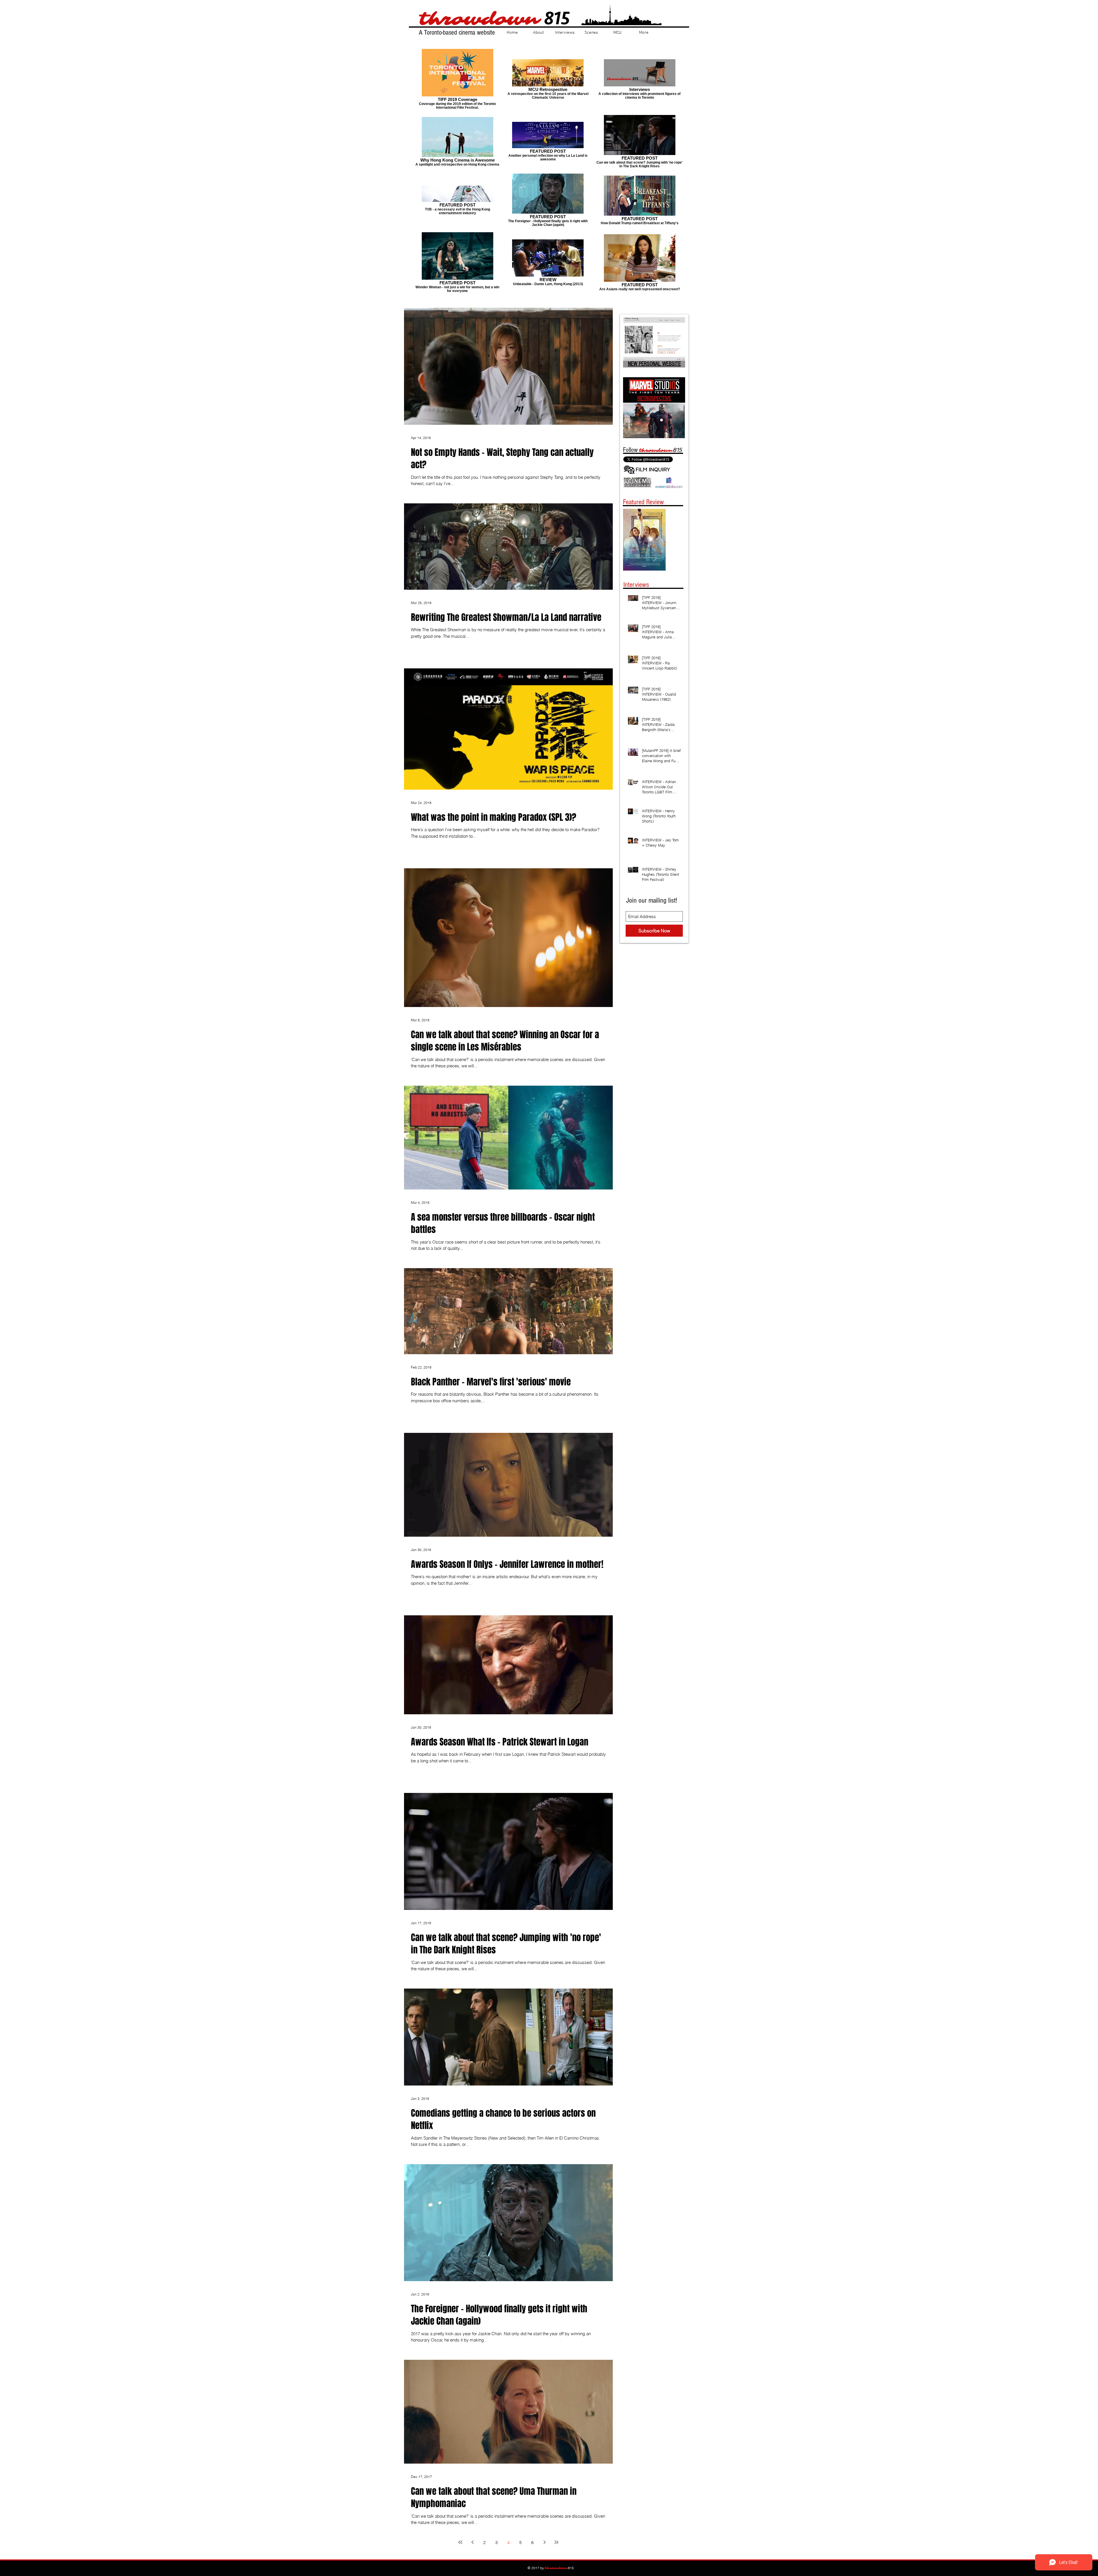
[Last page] (556, 2542)
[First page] (460, 2542)
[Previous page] (472, 2542)
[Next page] (544, 2542)
